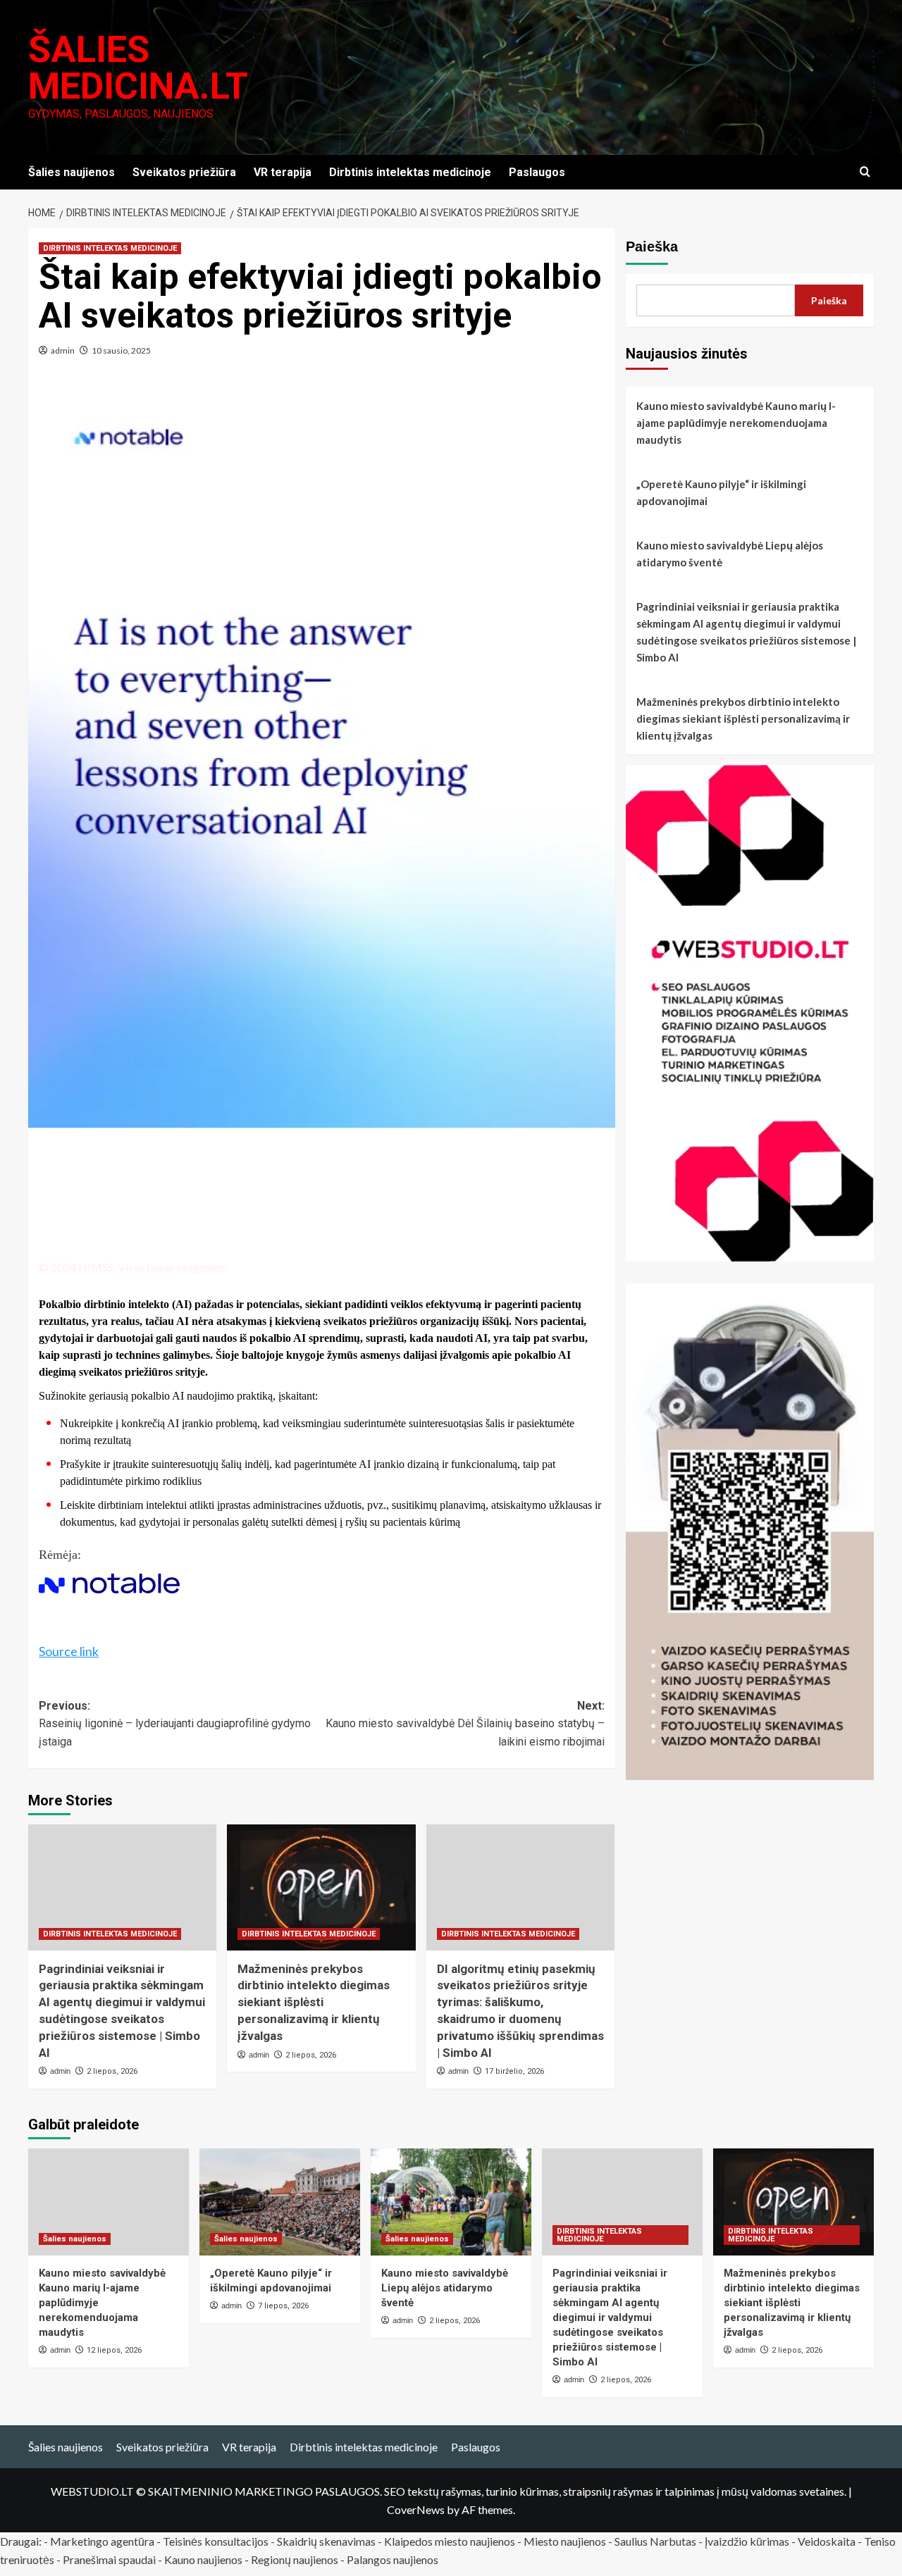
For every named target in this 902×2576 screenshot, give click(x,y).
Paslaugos (537, 172)
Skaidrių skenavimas (326, 2541)
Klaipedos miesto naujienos (450, 2541)
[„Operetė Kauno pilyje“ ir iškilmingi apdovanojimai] (280, 2202)
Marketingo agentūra (102, 2541)
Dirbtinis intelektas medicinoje (410, 172)
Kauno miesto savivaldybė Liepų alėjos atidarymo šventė (730, 554)
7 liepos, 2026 (283, 2306)
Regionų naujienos (295, 2559)
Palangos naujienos (393, 2559)
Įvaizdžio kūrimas (747, 2541)
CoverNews (416, 2509)
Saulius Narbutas (655, 2541)
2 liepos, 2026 (112, 2071)
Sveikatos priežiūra (184, 172)
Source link (69, 1651)
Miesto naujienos (565, 2541)
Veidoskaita (827, 2541)
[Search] (865, 172)
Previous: (175, 1724)
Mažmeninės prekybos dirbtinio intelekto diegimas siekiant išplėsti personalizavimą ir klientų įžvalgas (314, 2002)
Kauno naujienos (203, 2559)
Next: (465, 1724)
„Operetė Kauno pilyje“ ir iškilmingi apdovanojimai (721, 492)
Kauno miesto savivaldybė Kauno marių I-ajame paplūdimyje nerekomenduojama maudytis (736, 423)
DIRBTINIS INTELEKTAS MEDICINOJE (110, 248)
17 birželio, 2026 (514, 2071)
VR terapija (283, 172)
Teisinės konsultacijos (216, 2541)
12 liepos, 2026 (114, 2350)
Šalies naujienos (72, 172)
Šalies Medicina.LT (138, 68)
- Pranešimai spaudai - (110, 2559)
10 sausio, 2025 (121, 350)
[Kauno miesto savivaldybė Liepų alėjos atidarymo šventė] (451, 2202)
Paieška (652, 247)
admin (63, 350)
